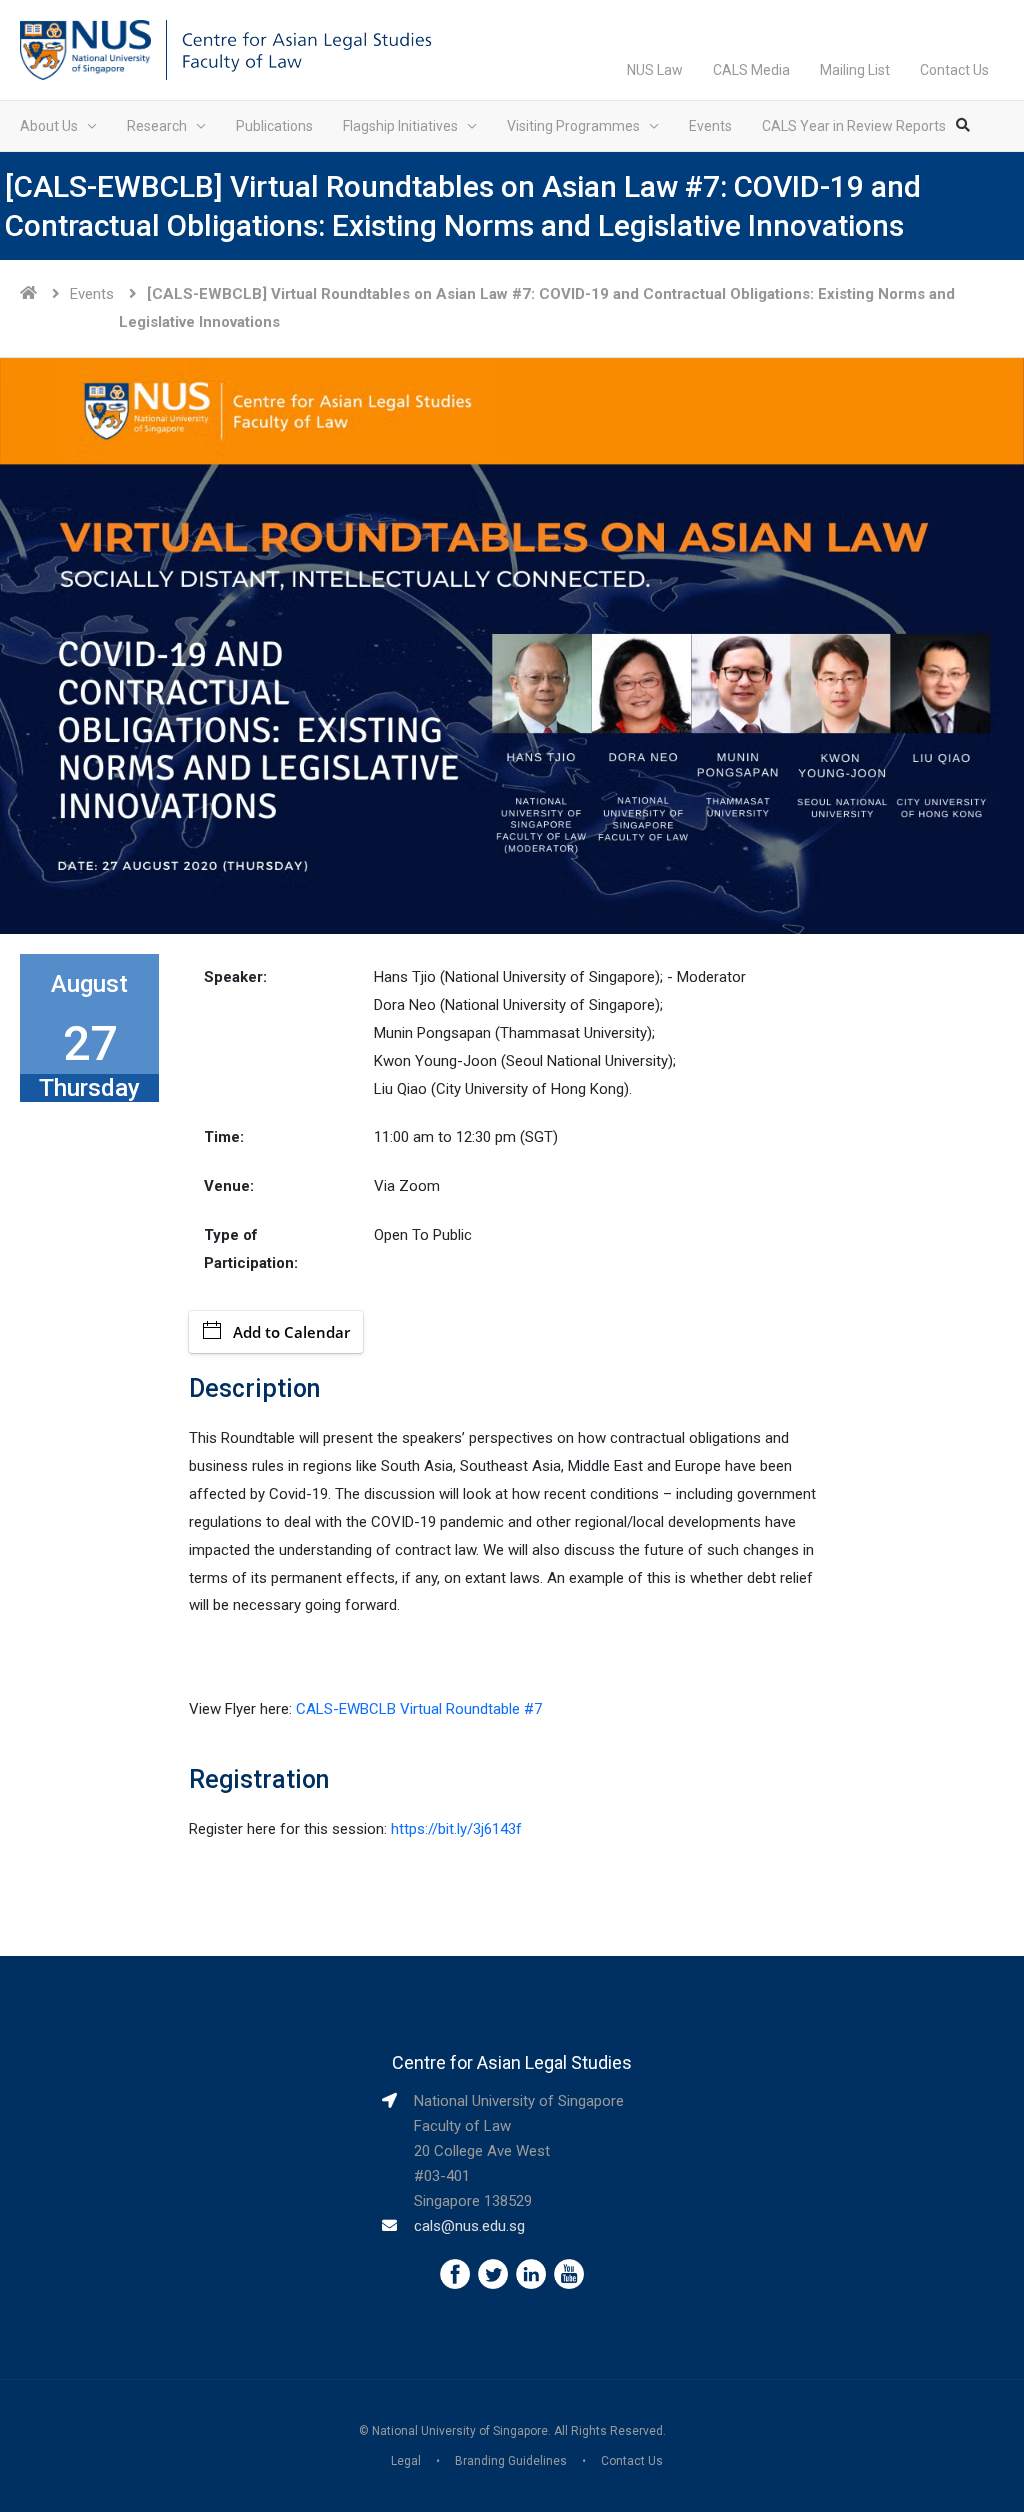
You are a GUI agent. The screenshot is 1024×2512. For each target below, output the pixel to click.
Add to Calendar (291, 1332)
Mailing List (855, 70)
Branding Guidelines (511, 2461)
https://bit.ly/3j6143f (456, 1829)
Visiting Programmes (573, 126)
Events (710, 126)
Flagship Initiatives (400, 126)
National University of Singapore (460, 2431)
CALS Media (751, 70)
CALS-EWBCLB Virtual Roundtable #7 (419, 1709)
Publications (274, 126)
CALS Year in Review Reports (854, 126)
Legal (406, 2461)
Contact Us (954, 70)
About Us (49, 126)
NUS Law (655, 70)
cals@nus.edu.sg (469, 2226)
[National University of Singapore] (85, 49)
